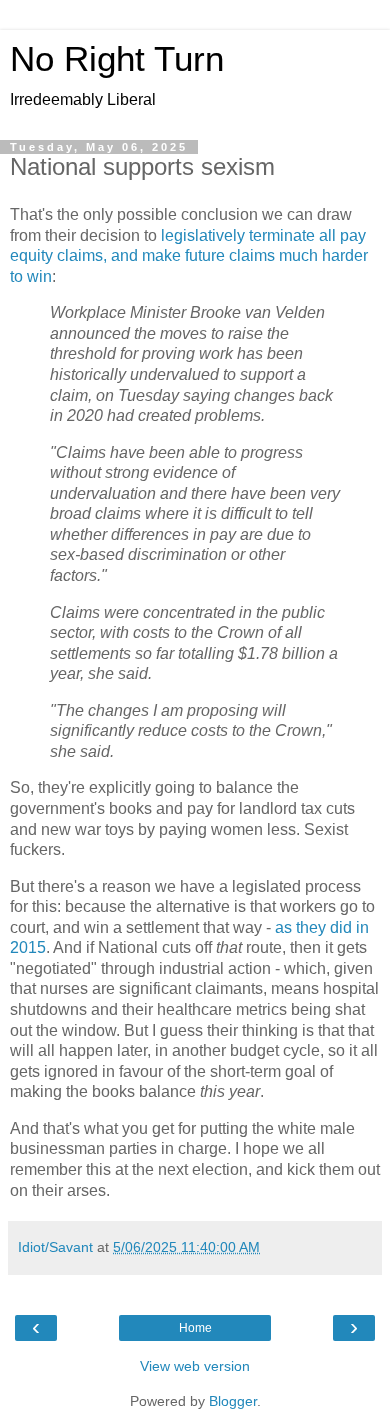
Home (195, 1328)
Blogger (233, 1401)
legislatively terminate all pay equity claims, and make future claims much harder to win (189, 256)
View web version (195, 1366)
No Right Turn (117, 59)
